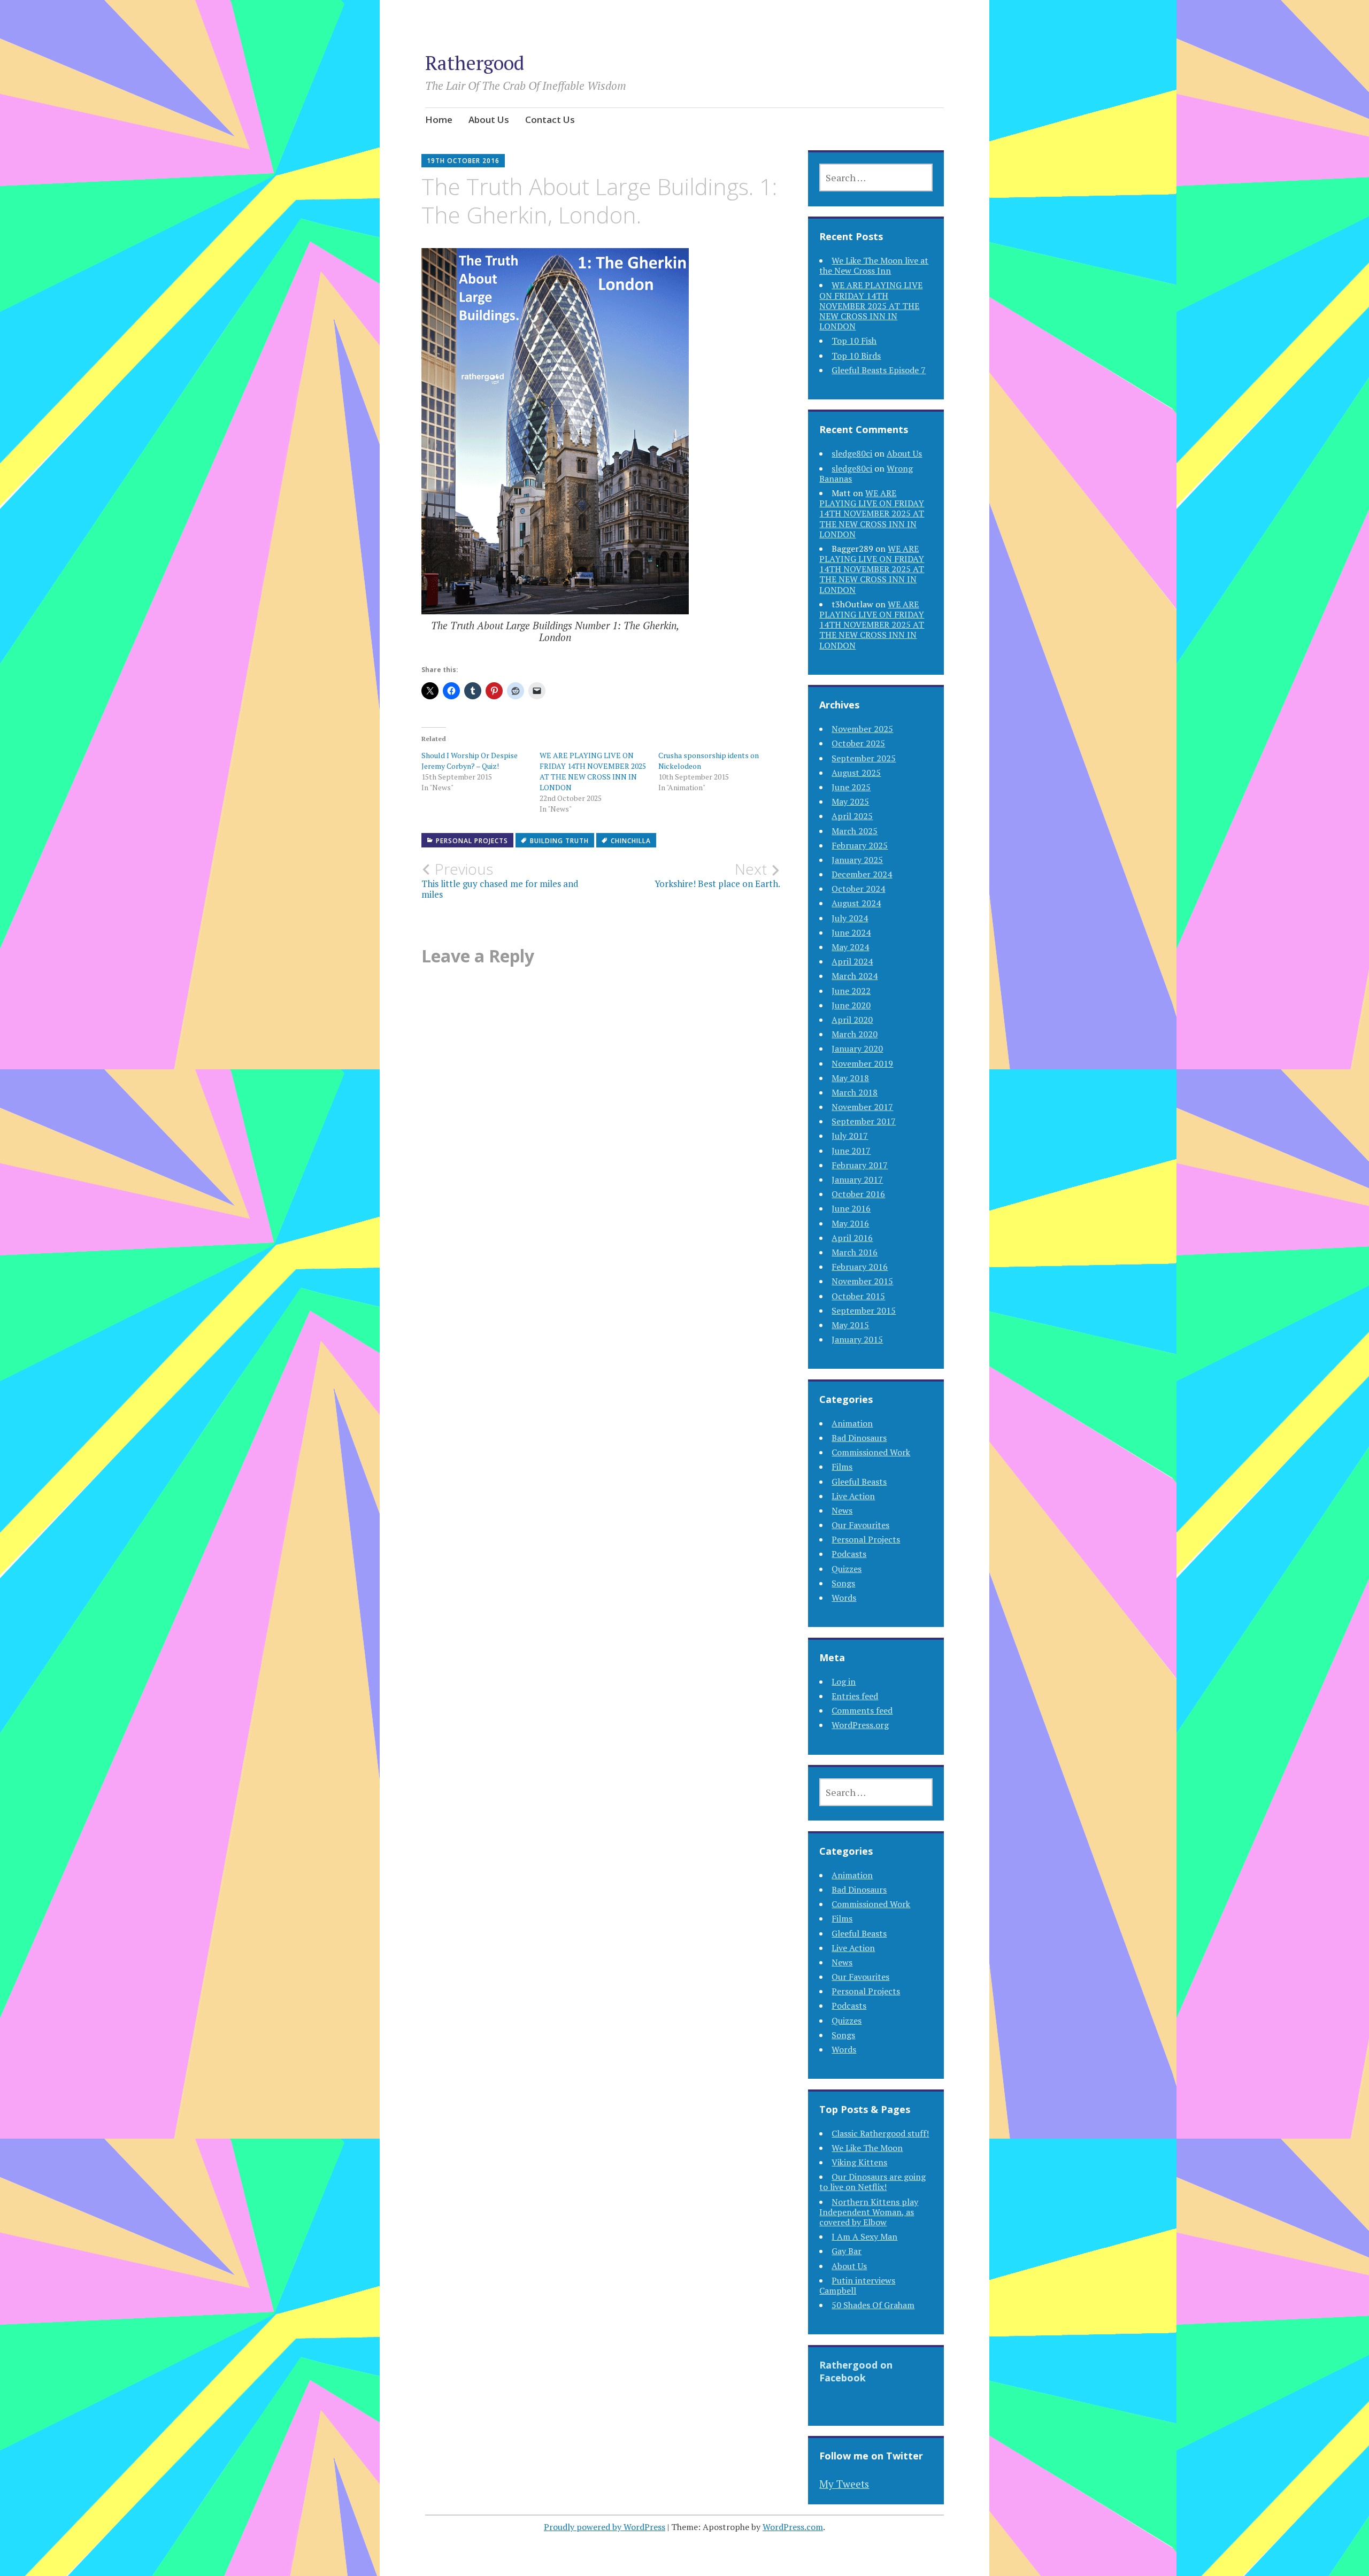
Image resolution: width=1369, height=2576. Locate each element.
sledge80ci (852, 453)
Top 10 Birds (856, 356)
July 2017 (850, 1136)
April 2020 (852, 1020)
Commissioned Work (871, 1452)
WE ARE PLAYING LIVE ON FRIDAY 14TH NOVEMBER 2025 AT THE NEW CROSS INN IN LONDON (593, 771)
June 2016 (851, 1208)
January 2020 (857, 1048)
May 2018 (850, 1078)
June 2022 (851, 991)
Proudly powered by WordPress (605, 2527)
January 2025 (857, 860)
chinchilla (631, 841)
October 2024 (858, 889)
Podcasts (849, 1554)
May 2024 (850, 947)
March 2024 (855, 976)
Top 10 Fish (854, 341)
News (842, 1510)
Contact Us (550, 119)
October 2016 (858, 1194)
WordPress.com (793, 2527)
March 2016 (855, 1252)
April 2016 (852, 1238)
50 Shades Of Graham (873, 2305)
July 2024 (850, 918)
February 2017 (860, 1165)
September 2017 (864, 1121)
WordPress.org (860, 1725)
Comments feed (862, 1710)
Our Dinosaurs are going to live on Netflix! (872, 2182)
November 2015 (862, 1281)
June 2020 (851, 1005)
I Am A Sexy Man (864, 2236)
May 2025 (850, 801)
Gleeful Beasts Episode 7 (879, 370)
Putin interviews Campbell (857, 2285)
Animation (852, 1423)
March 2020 (855, 1034)
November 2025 (862, 729)
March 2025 (855, 831)
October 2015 (858, 1296)
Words (844, 1598)
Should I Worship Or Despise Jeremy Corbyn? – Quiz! (470, 761)
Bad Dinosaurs (859, 1438)
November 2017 (862, 1107)
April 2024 (852, 961)
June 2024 (851, 932)
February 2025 (860, 845)
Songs (843, 1583)
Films (842, 1467)
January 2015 (857, 1339)
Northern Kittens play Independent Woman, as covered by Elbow (869, 2212)
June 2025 (851, 787)
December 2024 (862, 874)
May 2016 (850, 1223)
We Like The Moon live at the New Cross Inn (874, 265)
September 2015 (864, 1310)
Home (439, 119)
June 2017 (851, 1151)
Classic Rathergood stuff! (880, 2133)
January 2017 (857, 1179)
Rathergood (475, 63)
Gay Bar (847, 2251)
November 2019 (862, 1063)
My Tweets (844, 2484)
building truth (559, 841)
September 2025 (864, 758)
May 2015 (850, 1325)
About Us (489, 119)
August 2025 (856, 773)
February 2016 (860, 1267)
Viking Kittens (859, 2162)
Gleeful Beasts (859, 1482)
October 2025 (858, 743)
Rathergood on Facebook (856, 2371)
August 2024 (856, 903)
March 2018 (855, 1092)
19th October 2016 (463, 161)
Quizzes (847, 1569)
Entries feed (855, 1696)
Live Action (853, 1496)
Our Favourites (860, 1525)
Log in (844, 1682)
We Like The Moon (867, 2148)
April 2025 (852, 816)
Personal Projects (472, 841)
